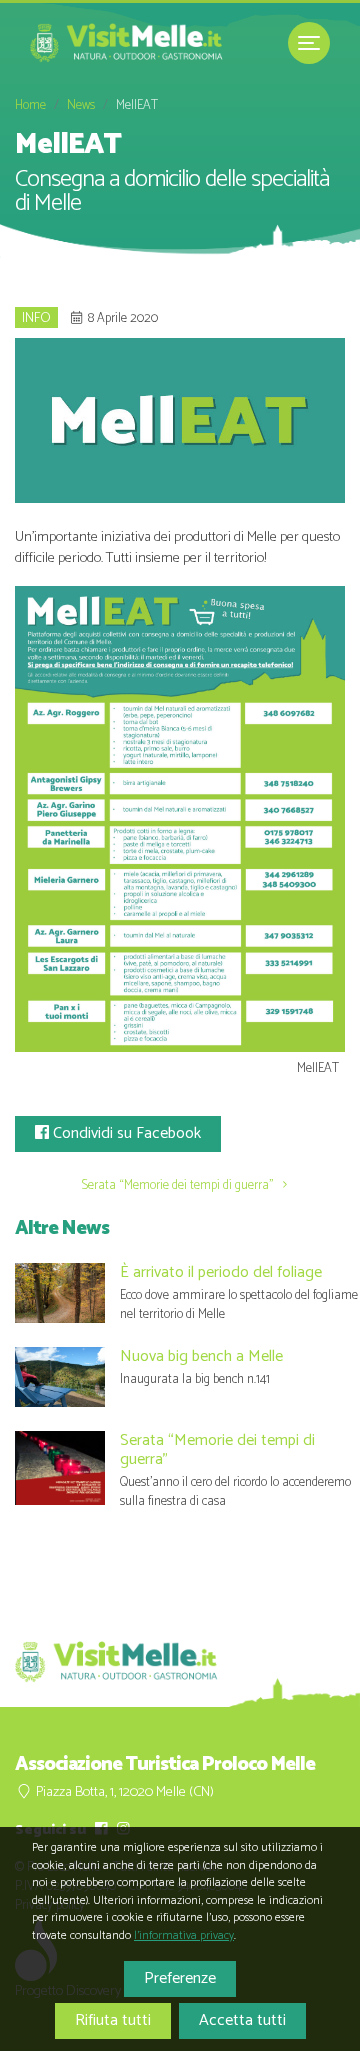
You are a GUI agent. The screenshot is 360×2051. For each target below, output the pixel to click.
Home (30, 105)
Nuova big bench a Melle (201, 1356)
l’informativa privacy (184, 1935)
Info (36, 317)
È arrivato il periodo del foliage (221, 1272)
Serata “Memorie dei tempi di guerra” (179, 1185)
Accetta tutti (242, 2020)
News (81, 105)
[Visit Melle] (130, 43)
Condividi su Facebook (125, 1133)
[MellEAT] (180, 818)
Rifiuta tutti (113, 2020)
